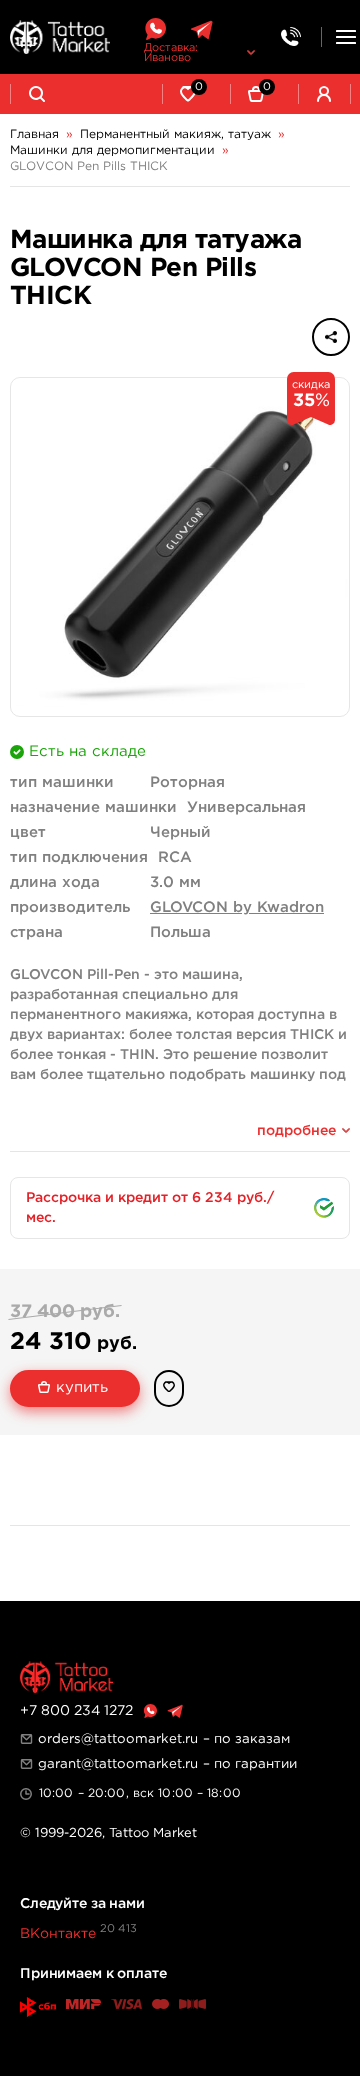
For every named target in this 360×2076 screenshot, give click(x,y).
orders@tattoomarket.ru (118, 1739)
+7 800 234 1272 (76, 1711)
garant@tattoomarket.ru (118, 1764)
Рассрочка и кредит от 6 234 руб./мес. (150, 1208)
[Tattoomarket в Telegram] (201, 29)
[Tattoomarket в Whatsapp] (155, 29)
